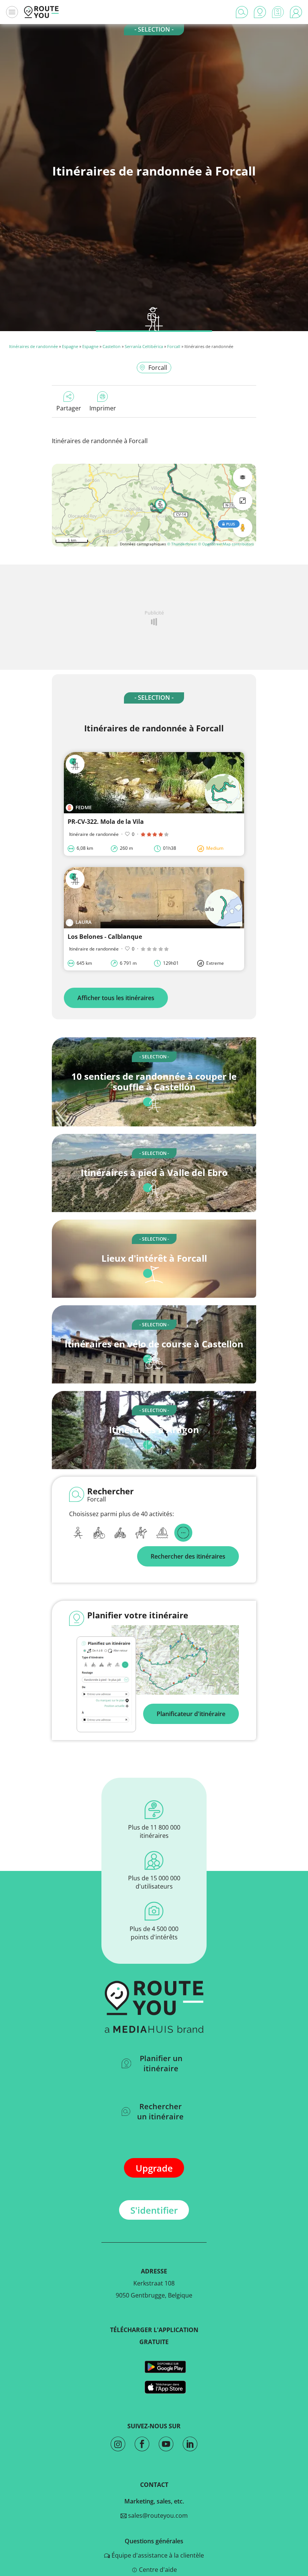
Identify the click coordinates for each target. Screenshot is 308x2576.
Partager (69, 408)
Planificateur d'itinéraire (191, 1714)
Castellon (112, 346)
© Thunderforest (182, 544)
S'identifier (154, 2210)
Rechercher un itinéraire (160, 2111)
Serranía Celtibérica (144, 346)
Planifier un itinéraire (161, 2063)
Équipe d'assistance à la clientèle (157, 2555)
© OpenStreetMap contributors (226, 544)
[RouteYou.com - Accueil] (41, 12)
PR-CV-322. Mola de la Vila (106, 822)
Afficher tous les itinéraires (116, 998)
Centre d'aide (157, 2570)
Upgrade (154, 2168)
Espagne (70, 346)
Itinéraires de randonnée (33, 346)
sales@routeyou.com (157, 2515)
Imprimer (103, 408)
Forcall (174, 346)
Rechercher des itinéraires (188, 1556)
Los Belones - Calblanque (105, 937)
